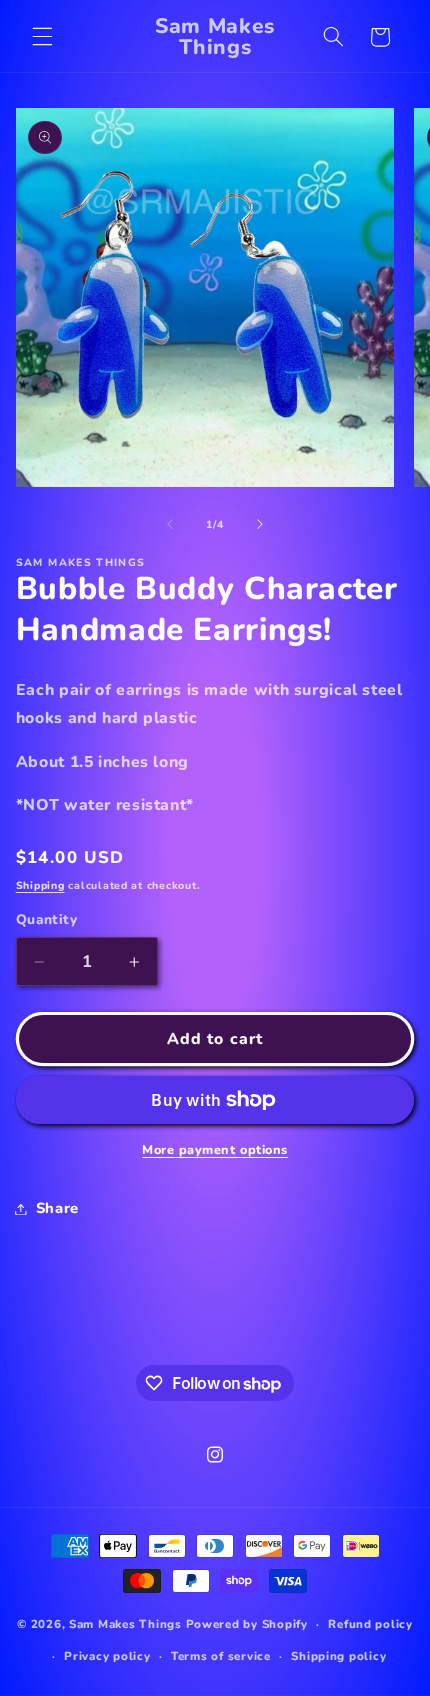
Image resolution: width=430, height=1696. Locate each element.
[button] (42, 37)
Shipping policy (338, 1656)
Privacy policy (107, 1656)
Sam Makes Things (125, 1624)
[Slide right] (260, 524)
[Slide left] (170, 524)
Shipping (40, 885)
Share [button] (57, 1208)
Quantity (46, 919)
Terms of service (221, 1656)
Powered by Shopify (247, 1624)
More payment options (215, 1149)
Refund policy (370, 1624)
